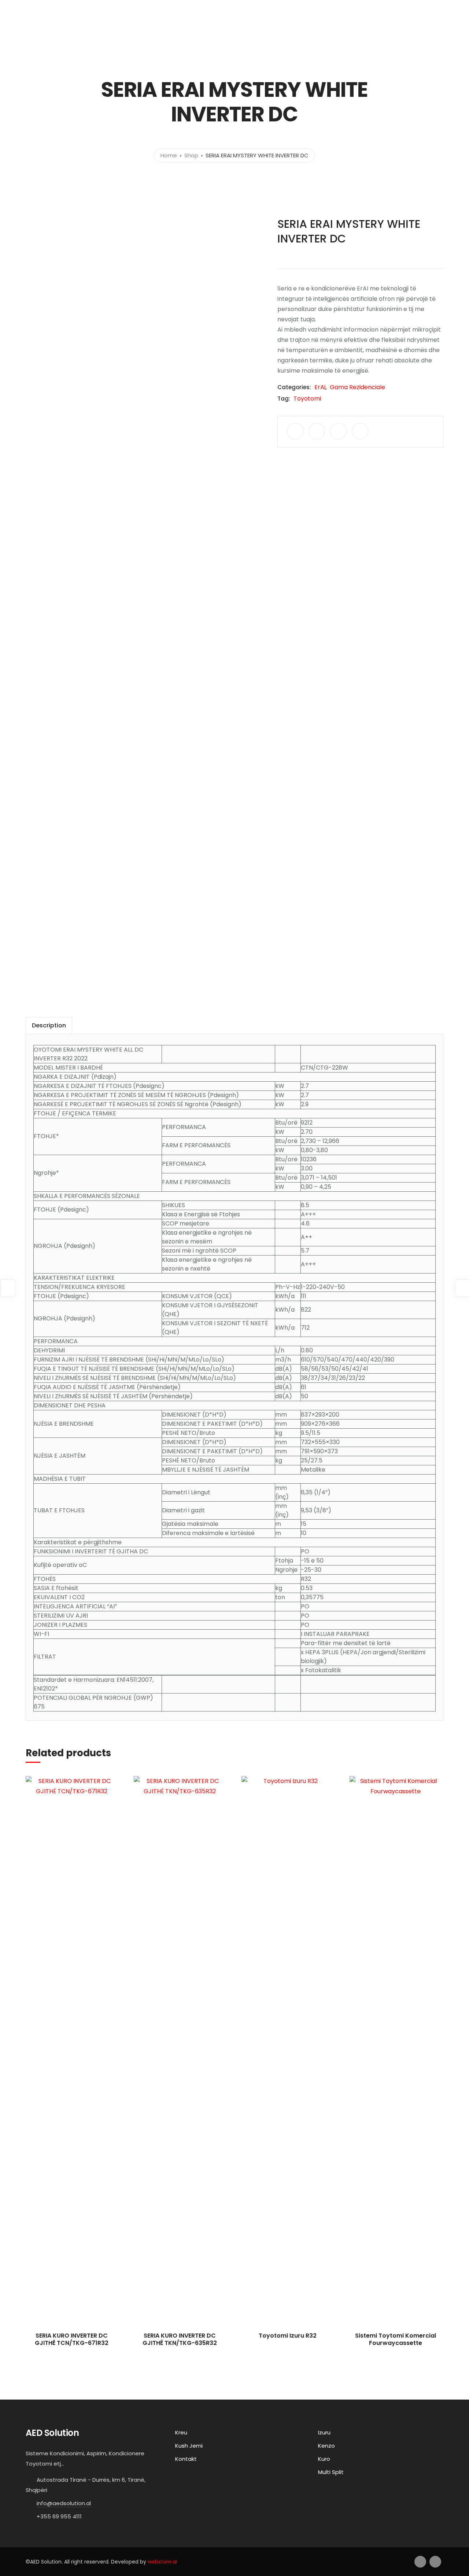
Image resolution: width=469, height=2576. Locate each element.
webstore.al (162, 2562)
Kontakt (406, 30)
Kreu (272, 30)
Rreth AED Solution (362, 30)
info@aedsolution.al (64, 2503)
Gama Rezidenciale (357, 387)
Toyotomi (307, 399)
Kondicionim (305, 30)
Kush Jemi (189, 2446)
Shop (191, 155)
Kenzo (326, 2446)
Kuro (324, 2459)
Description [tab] (49, 1025)
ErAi (320, 387)
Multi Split (331, 2472)
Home (169, 155)
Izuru (324, 2432)
